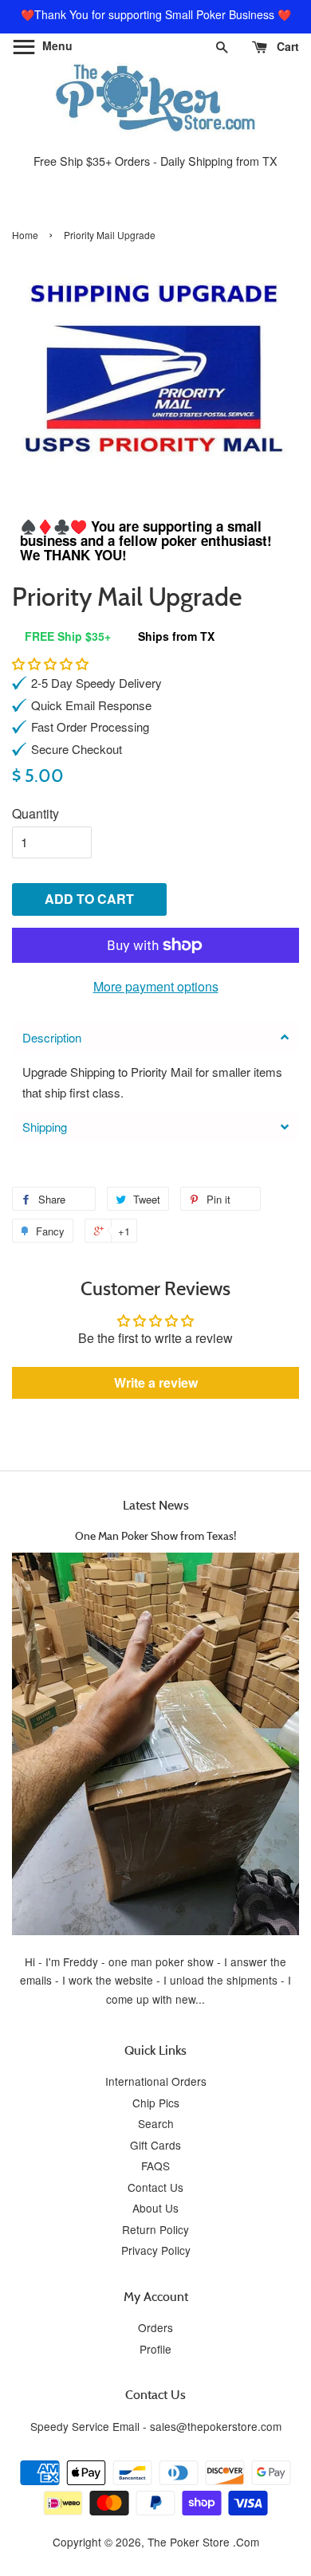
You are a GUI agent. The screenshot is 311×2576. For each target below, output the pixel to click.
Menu (56, 45)
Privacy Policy (156, 2250)
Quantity (35, 813)
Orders (155, 2327)
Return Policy (155, 2229)
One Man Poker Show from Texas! (155, 1535)
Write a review (156, 1382)
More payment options (156, 986)
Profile (155, 2349)
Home (25, 235)
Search (156, 2123)
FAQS (155, 2166)
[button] (50, 664)
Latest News (156, 1505)
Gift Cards (155, 2145)
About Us (155, 2208)
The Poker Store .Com (203, 2542)
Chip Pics (156, 2103)
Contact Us (155, 2187)
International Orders (156, 2081)
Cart (286, 46)
